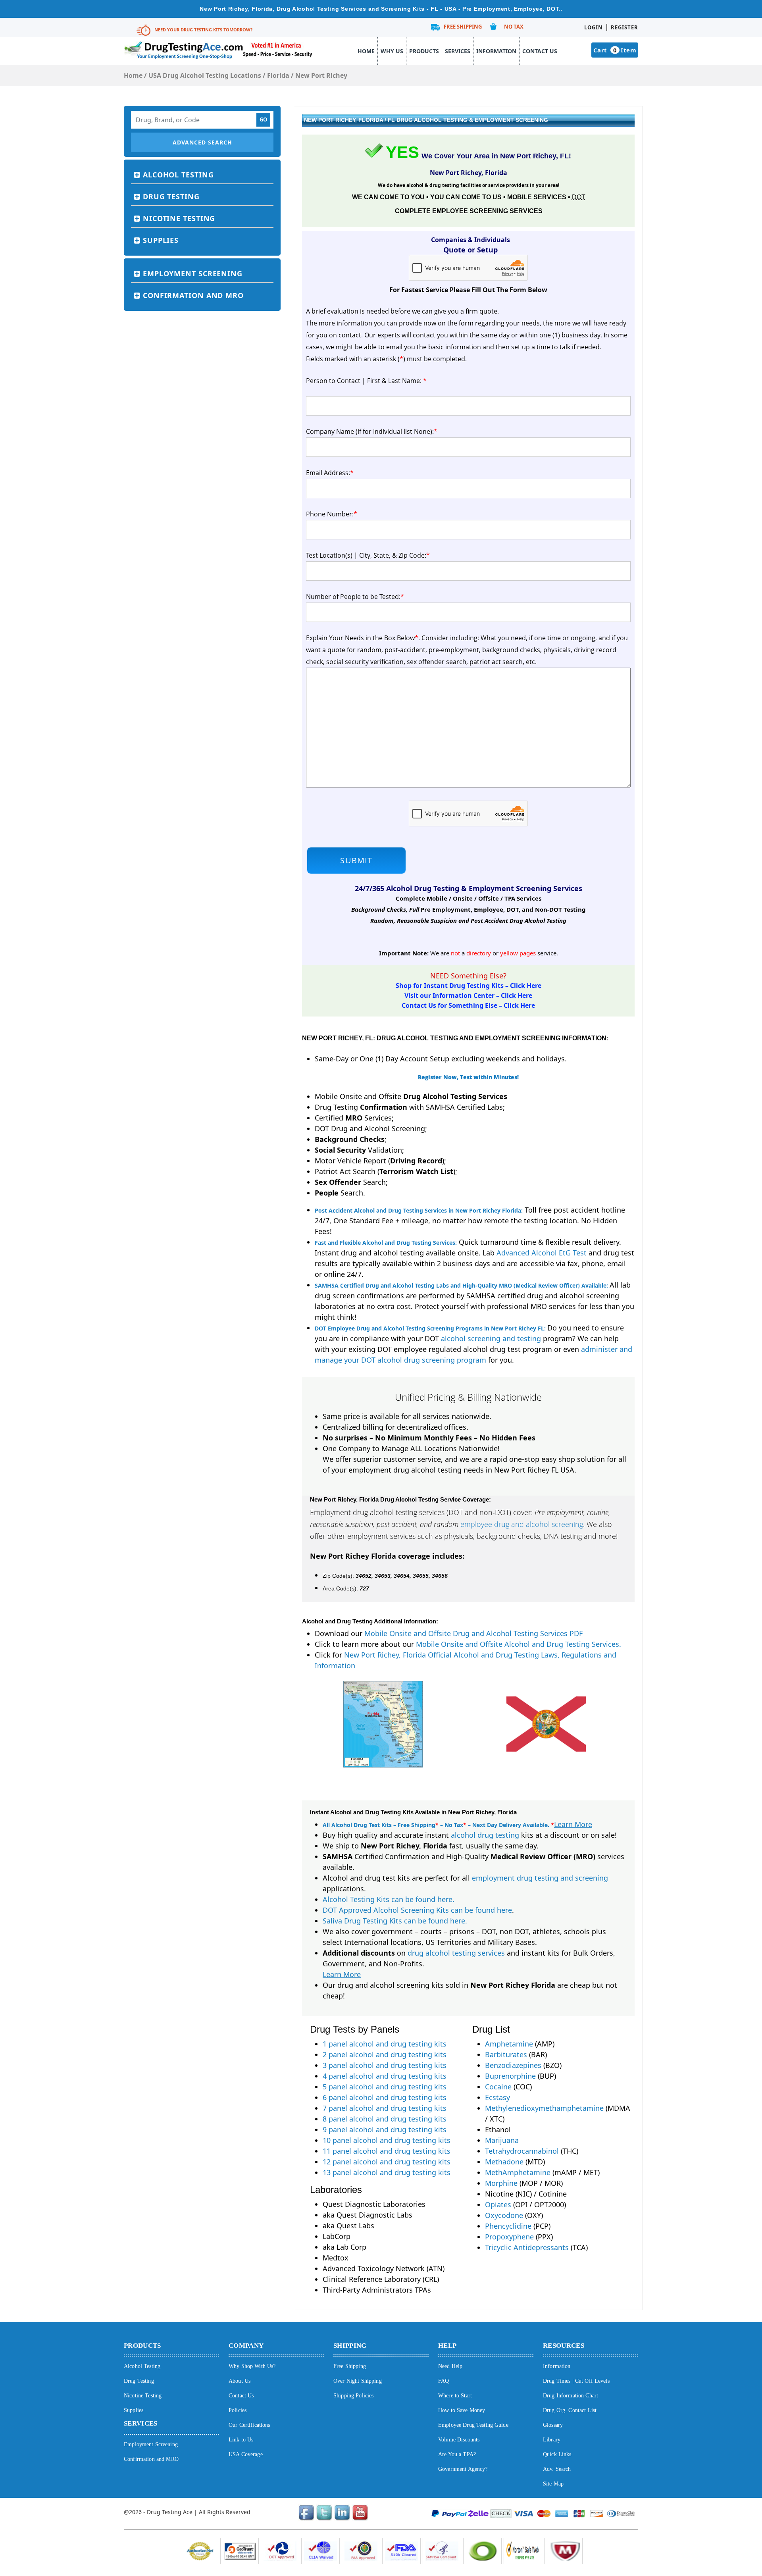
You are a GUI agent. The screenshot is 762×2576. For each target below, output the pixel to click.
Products (424, 51)
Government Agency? (463, 2469)
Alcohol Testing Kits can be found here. (389, 1899)
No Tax (514, 27)
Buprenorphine (510, 2076)
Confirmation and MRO (193, 295)
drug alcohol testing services (456, 1953)
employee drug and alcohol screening (522, 1524)
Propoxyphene (509, 2237)
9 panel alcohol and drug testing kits (385, 2129)
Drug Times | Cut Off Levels (576, 2381)
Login (594, 27)
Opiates (498, 2204)
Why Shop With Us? (252, 2366)
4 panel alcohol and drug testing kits (385, 2076)
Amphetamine (509, 2044)
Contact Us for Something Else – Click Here (468, 1005)
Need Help (450, 2366)
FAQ (444, 2381)
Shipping (350, 2346)
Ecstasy (497, 2097)
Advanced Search (202, 142)
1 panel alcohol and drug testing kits (385, 2044)
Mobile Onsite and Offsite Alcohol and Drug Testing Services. (519, 1644)
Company (246, 2346)
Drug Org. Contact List (570, 2410)
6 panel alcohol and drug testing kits (385, 2097)
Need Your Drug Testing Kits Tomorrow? (203, 30)
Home (366, 51)
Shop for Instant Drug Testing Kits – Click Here (469, 986)
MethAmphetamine (518, 2172)
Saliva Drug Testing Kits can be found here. (395, 1921)
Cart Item (615, 50)
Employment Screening (193, 273)
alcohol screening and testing (491, 1338)
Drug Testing (171, 196)
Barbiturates (506, 2054)
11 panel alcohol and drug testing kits (387, 2151)
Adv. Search (557, 2469)
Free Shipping (463, 27)
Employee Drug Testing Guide (473, 2425)
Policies (238, 2410)
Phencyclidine (508, 2226)
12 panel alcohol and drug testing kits (387, 2162)
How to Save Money (462, 2410)
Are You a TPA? (457, 2454)
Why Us (392, 51)
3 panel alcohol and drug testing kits (385, 2065)
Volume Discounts (459, 2440)
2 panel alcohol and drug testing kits (385, 2054)
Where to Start (455, 2396)
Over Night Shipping (358, 2381)
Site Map (553, 2484)
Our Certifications (249, 2425)
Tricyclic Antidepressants (527, 2247)
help (447, 2346)
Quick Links (557, 2454)
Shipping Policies (353, 2396)
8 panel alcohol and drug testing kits (385, 2119)
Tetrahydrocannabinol (522, 2151)
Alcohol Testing (178, 175)
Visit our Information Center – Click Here (468, 995)
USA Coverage (246, 2454)
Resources (564, 2346)
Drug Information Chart (571, 2396)
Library (552, 2440)
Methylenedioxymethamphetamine (544, 2108)
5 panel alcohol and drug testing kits (385, 2087)
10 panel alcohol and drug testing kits (387, 2140)
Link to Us (241, 2440)
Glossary (553, 2425)
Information (496, 51)
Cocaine (498, 2087)
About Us (240, 2381)
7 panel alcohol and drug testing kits (385, 2108)
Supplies (161, 240)
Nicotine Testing (179, 218)
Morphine (501, 2183)
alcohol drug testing (485, 1835)
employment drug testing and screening (540, 1878)
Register (624, 27)
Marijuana (502, 2140)
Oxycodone (504, 2215)
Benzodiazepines (513, 2065)
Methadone (504, 2162)
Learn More (573, 1824)
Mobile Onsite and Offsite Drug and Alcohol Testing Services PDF (473, 1633)
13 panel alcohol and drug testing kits (387, 2172)
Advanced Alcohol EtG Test (542, 1253)
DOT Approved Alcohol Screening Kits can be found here (417, 1910)
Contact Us (540, 51)
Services (458, 51)
